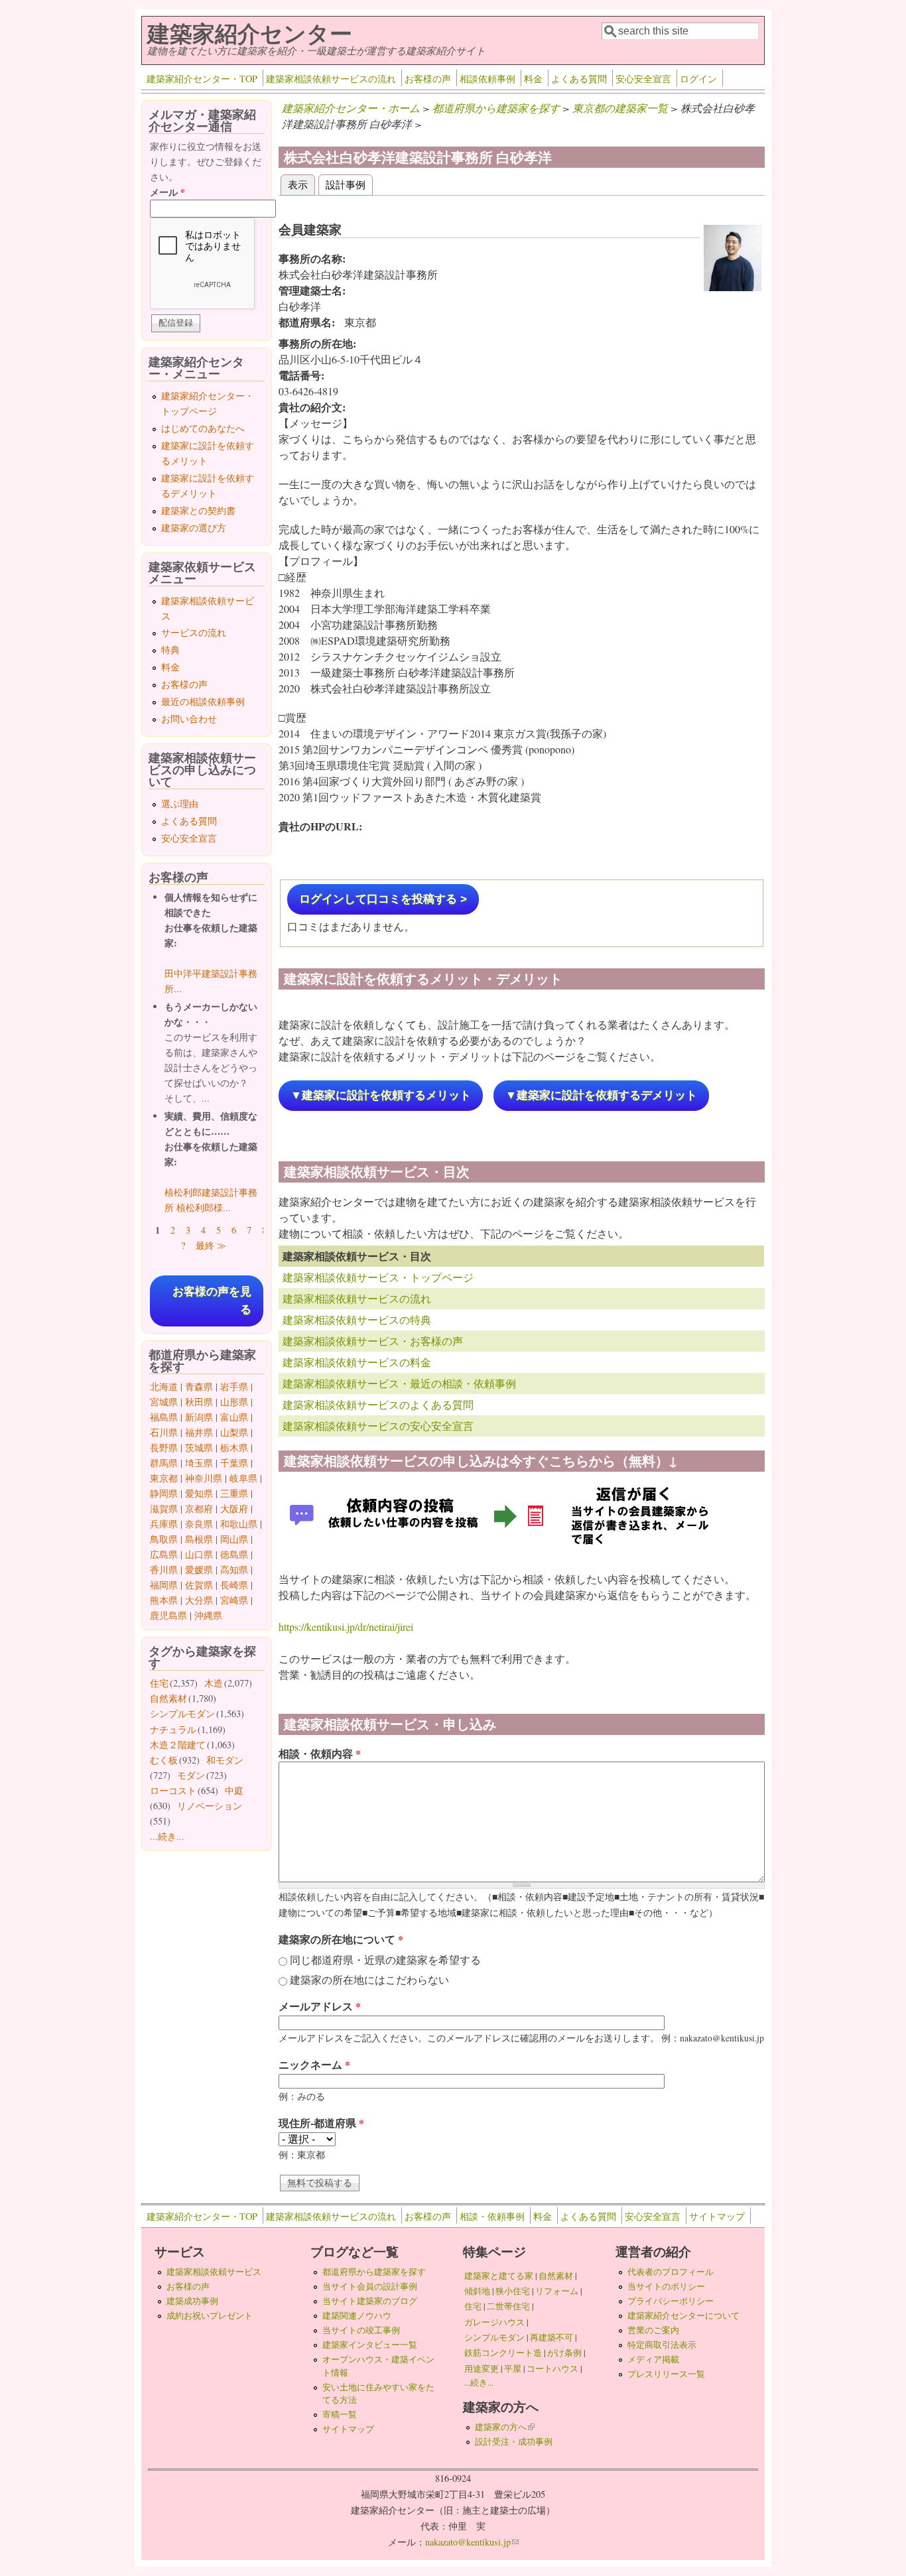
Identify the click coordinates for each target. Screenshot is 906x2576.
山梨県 (234, 1432)
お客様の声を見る (212, 1301)
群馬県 (164, 1463)
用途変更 (482, 2368)
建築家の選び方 (194, 528)
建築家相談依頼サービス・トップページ (378, 1277)
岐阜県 (243, 1478)
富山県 (234, 1417)
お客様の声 (428, 79)
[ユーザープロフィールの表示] (733, 287)
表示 (301, 184)
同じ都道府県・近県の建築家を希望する (385, 1960)
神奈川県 (204, 1478)
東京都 (164, 1478)
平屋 (513, 2368)
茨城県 (199, 1448)
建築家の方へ (505, 2427)
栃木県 (234, 1448)
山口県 (199, 1554)
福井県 (199, 1432)
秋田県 (199, 1402)
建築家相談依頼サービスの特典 (357, 1320)
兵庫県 (164, 1524)
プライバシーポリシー (671, 2301)
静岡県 (164, 1493)
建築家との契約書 (198, 510)
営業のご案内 (653, 2330)
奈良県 (199, 1524)
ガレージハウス (494, 2322)
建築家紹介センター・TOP (202, 79)
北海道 (164, 1386)
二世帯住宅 (508, 2306)
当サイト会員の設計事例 (370, 2286)
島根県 (199, 1539)
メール (167, 192)
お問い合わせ (189, 719)
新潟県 (199, 1417)
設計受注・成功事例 (514, 2441)
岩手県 (234, 1386)
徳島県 (234, 1554)
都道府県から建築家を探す (496, 108)
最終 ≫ (211, 1245)
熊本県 (164, 1600)
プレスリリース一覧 (666, 2374)
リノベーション (210, 1806)
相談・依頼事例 (492, 2216)
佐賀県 (199, 1585)
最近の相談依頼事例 (203, 701)
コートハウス (552, 2368)
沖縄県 (208, 1615)
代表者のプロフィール (671, 2272)
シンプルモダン (182, 1713)
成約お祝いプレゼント (210, 2315)
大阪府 (234, 1509)
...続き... (167, 1836)
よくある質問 (579, 79)
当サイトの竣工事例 (361, 2330)
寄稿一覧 (340, 2414)
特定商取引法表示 (662, 2345)
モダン (191, 1775)
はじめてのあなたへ (203, 428)
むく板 (164, 1760)
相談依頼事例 (487, 79)
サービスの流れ (194, 632)
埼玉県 (199, 1463)
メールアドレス (320, 2006)
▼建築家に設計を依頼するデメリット (601, 1095)
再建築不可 (551, 2337)
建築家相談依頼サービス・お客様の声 (373, 1341)
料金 (533, 79)
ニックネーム (314, 2064)
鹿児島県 (168, 1615)
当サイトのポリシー (666, 2286)
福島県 (164, 1417)
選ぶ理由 (180, 804)
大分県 (199, 1600)
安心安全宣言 (643, 79)
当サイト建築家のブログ (370, 2301)
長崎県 (234, 1585)
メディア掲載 (653, 2359)
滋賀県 (164, 1509)
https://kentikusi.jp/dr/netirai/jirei (346, 1627)
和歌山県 (239, 1524)
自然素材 (168, 1698)
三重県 (234, 1493)
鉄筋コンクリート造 (503, 2352)
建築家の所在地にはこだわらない (369, 1979)
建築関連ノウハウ (357, 2315)
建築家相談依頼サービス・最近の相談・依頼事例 (399, 1383)
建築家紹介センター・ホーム (351, 108)
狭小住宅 (513, 2291)
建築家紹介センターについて (683, 2315)
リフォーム (557, 2291)
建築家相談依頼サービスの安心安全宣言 (378, 1426)
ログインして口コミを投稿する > (383, 899)
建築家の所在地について (341, 1939)
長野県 (164, 1448)
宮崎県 (234, 1600)
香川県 (164, 1570)
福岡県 (164, 1585)
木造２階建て (178, 1745)
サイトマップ (717, 2216)
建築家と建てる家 (499, 2276)
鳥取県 (164, 1539)
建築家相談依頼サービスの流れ (331, 79)
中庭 (234, 1790)
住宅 (159, 1683)
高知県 (234, 1570)
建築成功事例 (192, 2301)
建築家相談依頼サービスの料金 (357, 1362)
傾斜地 (477, 2291)
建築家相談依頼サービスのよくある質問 (378, 1404)
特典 (170, 650)
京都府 (199, 1509)
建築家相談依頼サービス (214, 2272)
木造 (214, 1683)
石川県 (164, 1432)
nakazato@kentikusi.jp (472, 2542)
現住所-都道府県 (321, 2123)
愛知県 (199, 1493)
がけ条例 (564, 2352)
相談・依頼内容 (320, 1753)
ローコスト (173, 1790)
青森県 (199, 1386)
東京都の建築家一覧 (620, 108)
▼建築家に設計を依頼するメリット (381, 1095)
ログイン (698, 79)
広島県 (164, 1554)
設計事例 (346, 184)
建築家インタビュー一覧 (370, 2345)
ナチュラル (173, 1729)
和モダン (225, 1760)
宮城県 (164, 1402)
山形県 (234, 1402)
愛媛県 (199, 1570)
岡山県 (234, 1539)
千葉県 (234, 1463)
